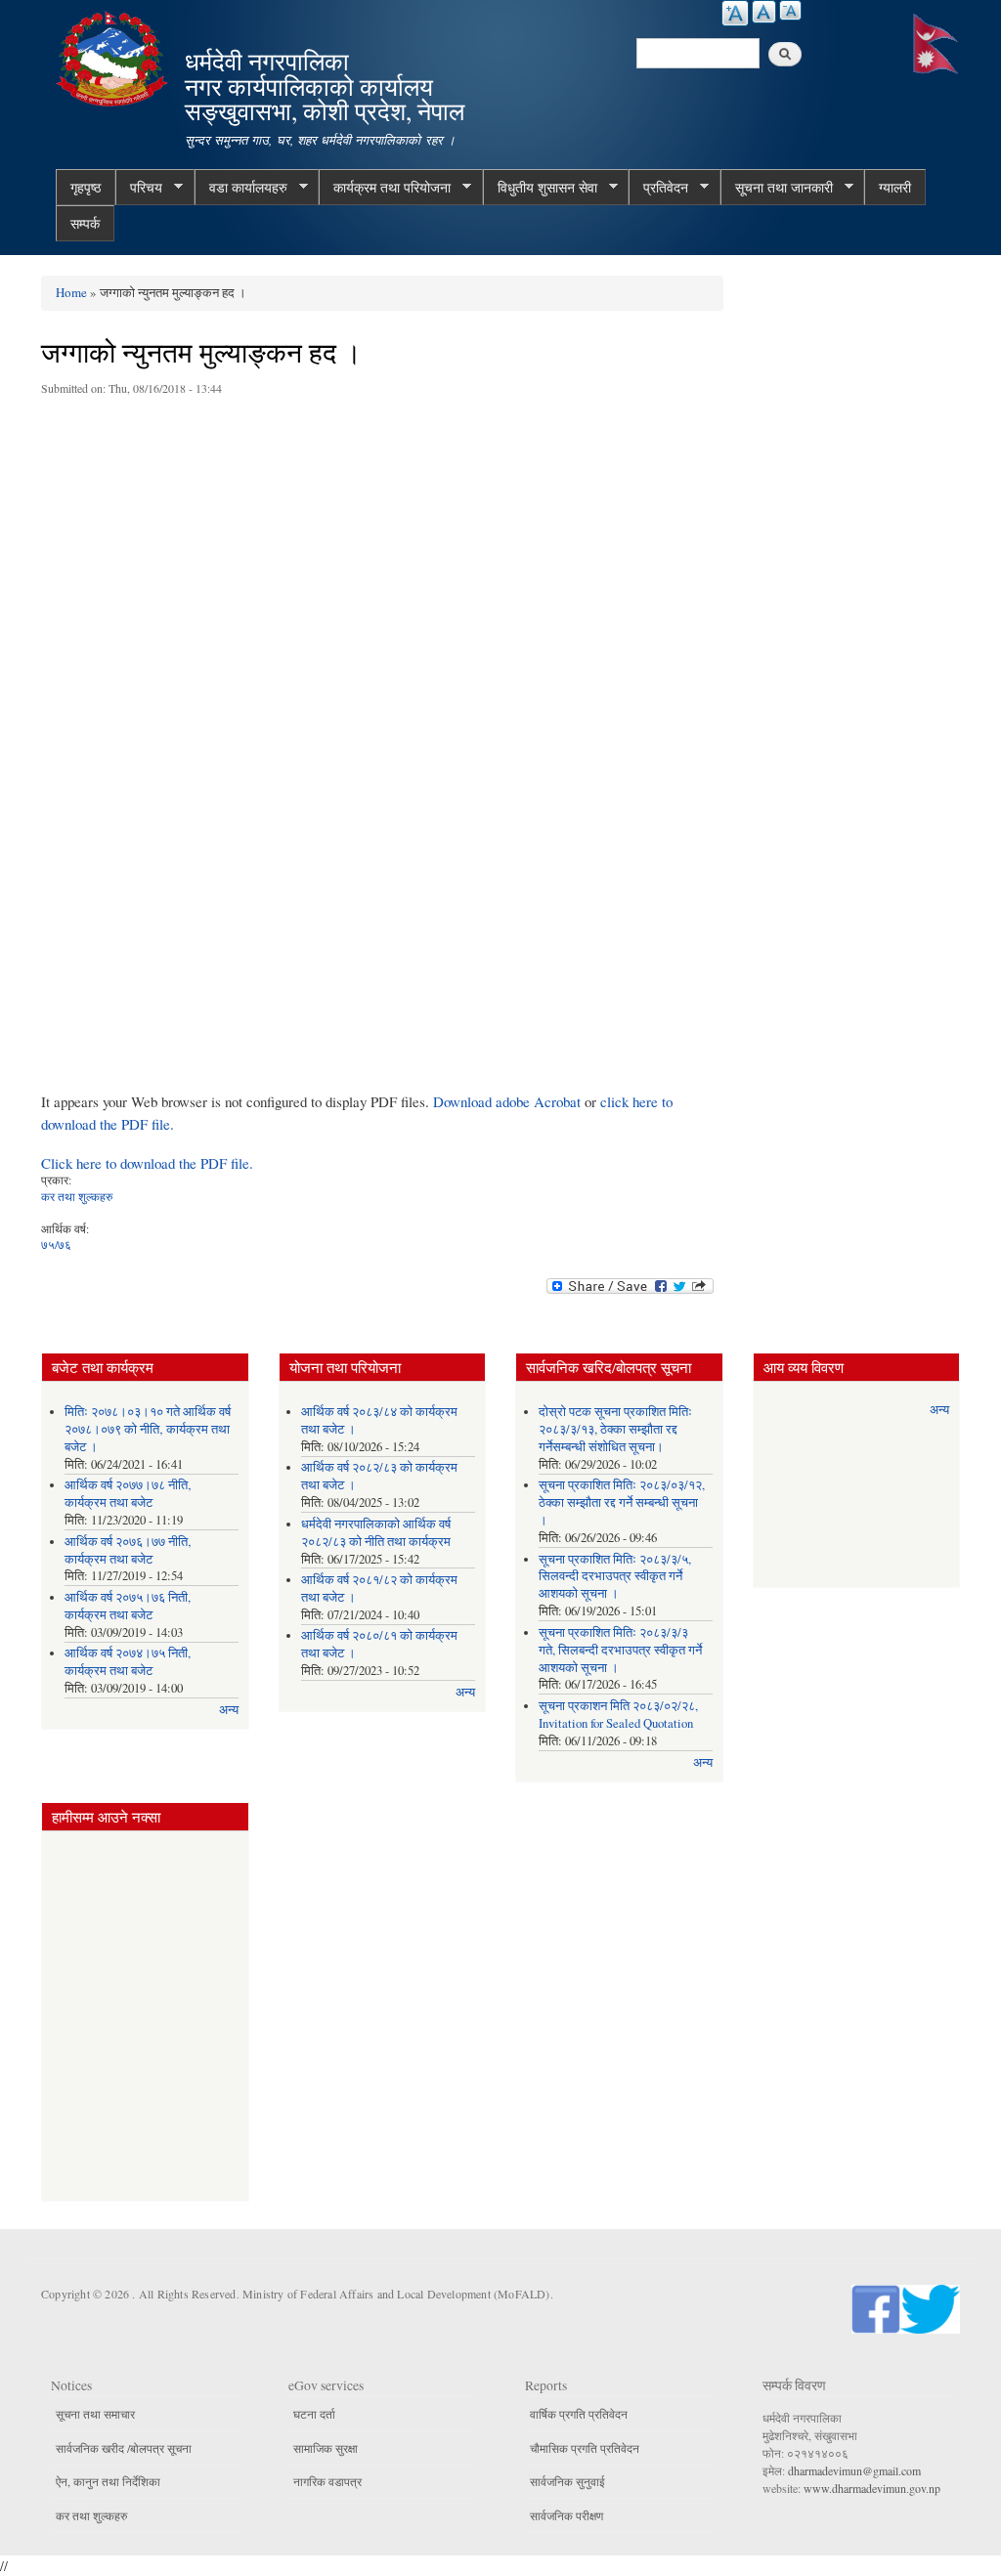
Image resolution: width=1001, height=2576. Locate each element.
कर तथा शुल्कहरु (77, 1196)
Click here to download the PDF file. (147, 1163)
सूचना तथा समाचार (95, 2414)
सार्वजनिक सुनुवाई (567, 2481)
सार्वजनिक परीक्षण (566, 2515)
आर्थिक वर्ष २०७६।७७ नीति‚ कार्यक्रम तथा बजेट (128, 1550)
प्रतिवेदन (658, 188)
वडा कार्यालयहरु (241, 188)
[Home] (114, 56)
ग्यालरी (895, 187)
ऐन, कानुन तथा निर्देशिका (108, 2481)
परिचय (139, 188)
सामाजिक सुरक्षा (326, 2448)
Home (71, 292)
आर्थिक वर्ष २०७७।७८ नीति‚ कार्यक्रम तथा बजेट (128, 1494)
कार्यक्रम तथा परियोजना (385, 188)
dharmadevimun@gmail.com (854, 2470)
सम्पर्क (85, 223)
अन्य (229, 1710)
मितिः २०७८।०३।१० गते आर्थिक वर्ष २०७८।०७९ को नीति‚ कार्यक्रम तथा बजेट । (148, 1429)
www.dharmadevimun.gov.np (872, 2488)
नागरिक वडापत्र (327, 2481)
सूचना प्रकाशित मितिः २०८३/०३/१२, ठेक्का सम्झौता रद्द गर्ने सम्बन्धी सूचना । (622, 1503)
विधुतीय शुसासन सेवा (540, 188)
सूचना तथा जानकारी (777, 188)
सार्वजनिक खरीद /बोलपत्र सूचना (124, 2448)
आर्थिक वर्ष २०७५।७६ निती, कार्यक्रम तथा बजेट (128, 1606)
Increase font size (735, 13)
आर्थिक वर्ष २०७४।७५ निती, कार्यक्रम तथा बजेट (128, 1662)
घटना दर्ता (314, 2414)
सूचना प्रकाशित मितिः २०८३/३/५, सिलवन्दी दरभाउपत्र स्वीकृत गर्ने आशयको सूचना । (615, 1577)
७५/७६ (56, 1244)
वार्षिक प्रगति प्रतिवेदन (579, 2414)
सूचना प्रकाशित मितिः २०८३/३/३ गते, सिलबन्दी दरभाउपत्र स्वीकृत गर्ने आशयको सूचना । (620, 1650)
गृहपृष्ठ (86, 187)
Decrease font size (790, 10)
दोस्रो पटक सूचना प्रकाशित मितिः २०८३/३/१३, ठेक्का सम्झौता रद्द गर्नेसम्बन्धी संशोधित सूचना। (615, 1429)
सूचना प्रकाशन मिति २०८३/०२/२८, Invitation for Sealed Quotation (618, 1715)
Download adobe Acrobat (509, 1101)
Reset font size (764, 12)
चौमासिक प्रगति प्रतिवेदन (585, 2448)
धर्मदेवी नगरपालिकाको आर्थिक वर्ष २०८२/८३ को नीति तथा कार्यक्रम (376, 1533)
